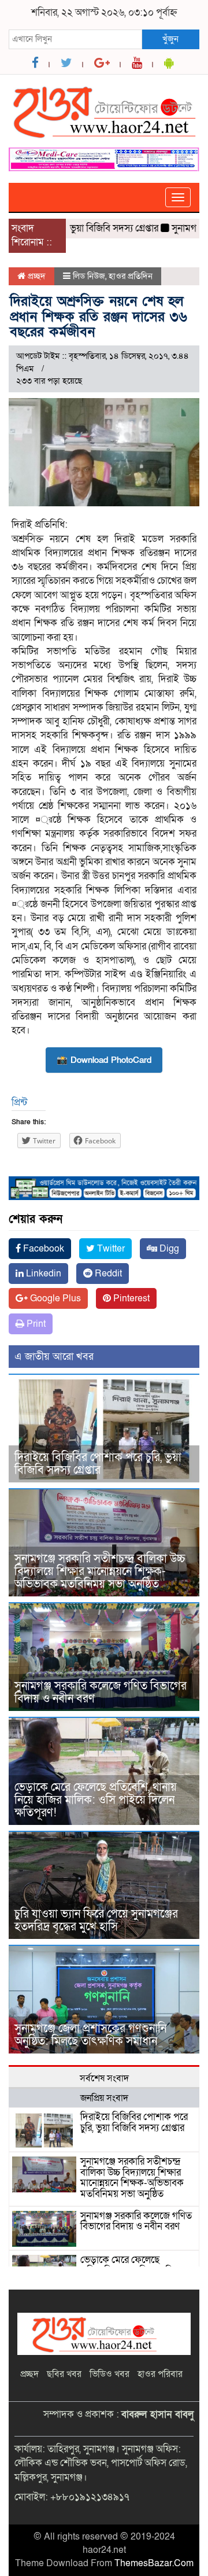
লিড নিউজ (89, 276)
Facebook (42, 1249)
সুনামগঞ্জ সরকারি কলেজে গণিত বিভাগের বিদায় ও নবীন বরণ (101, 1692)
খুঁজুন (170, 39)
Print (35, 1324)
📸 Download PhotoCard (104, 1060)
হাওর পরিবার (160, 2374)
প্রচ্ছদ (36, 276)
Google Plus (54, 1298)
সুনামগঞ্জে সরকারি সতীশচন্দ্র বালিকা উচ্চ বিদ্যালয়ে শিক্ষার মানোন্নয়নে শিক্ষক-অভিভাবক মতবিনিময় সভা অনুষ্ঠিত (100, 1572)
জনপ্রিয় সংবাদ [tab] (104, 2098)
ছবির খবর (64, 2374)
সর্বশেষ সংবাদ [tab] (104, 2078)
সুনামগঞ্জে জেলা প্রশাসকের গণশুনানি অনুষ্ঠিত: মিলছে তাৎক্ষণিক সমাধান (90, 2035)
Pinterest (130, 1298)
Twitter (110, 1249)
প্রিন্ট (19, 1103)
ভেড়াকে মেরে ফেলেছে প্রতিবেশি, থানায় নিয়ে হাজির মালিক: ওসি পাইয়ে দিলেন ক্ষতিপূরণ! (96, 1800)
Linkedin (42, 1274)
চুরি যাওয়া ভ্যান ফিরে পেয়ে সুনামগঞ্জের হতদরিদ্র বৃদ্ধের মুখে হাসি (96, 1920)
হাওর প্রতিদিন (131, 276)
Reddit (107, 1274)
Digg (168, 1249)
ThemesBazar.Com (154, 2563)
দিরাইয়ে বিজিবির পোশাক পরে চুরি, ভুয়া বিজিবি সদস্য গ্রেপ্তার (98, 1464)
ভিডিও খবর (109, 2374)
